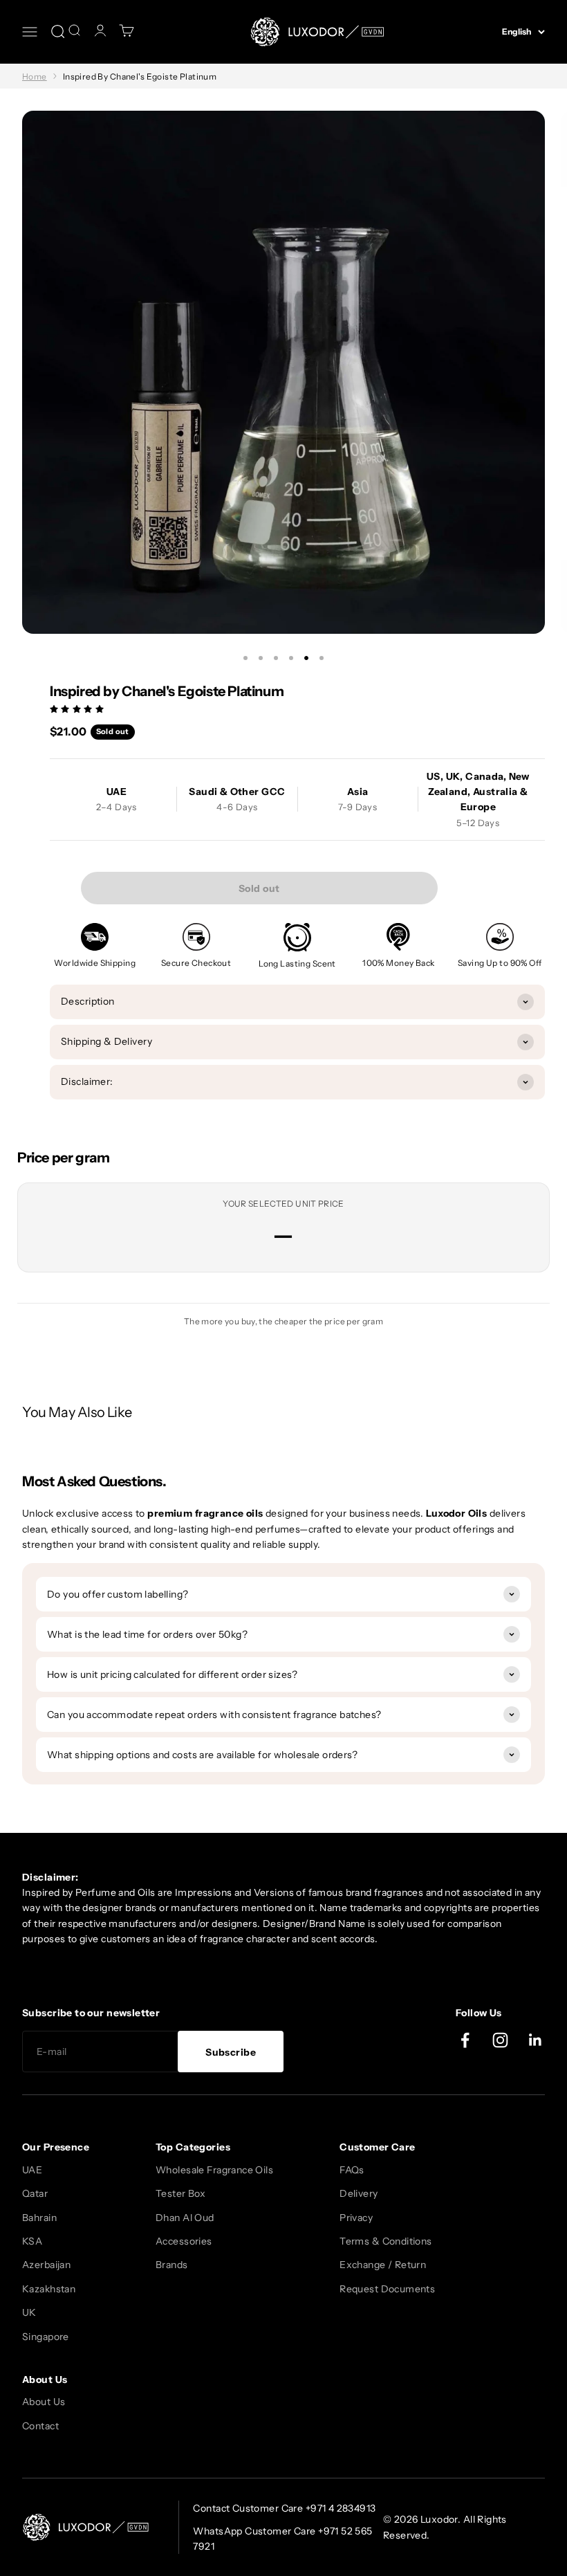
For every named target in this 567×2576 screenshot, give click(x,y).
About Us (44, 2402)
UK (29, 2312)
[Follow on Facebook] (465, 2040)
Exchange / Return (383, 2265)
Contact (40, 2426)
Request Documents (387, 2289)
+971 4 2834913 (341, 2508)
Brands (172, 2265)
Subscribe (231, 2052)
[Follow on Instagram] (500, 2040)
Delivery (359, 2193)
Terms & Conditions (386, 2241)
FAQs (352, 2170)
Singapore (46, 2337)
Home (35, 76)
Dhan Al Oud (185, 2218)
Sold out (259, 888)
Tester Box (180, 2193)
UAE (32, 2170)
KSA (32, 2241)
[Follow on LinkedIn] (536, 2040)
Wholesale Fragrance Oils (214, 2170)
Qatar (35, 2193)
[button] (78, 709)
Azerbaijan (46, 2265)
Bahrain (39, 2218)
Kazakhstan (49, 2289)
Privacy (356, 2218)
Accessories (184, 2241)
